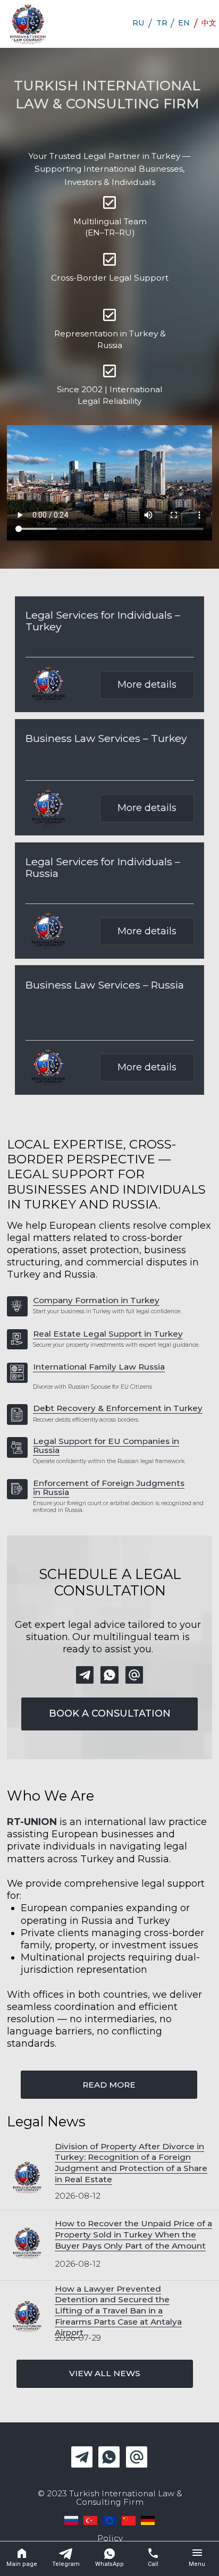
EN (184, 23)
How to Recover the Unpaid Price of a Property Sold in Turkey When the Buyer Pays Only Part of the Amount (133, 2234)
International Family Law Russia (99, 1367)
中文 (209, 23)
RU (138, 23)
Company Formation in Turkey (96, 1300)
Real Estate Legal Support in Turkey (108, 1334)
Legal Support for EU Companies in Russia (106, 1446)
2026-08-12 (78, 2196)
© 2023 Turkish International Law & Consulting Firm (110, 2497)
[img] (28, 24)
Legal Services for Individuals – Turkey (103, 621)
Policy (110, 2538)
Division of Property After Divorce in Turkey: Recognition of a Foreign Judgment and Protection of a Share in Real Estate (131, 2163)
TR (162, 23)
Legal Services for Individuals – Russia (103, 867)
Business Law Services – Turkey (106, 738)
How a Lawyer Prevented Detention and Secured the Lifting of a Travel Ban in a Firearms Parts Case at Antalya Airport (118, 2311)
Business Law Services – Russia (105, 985)
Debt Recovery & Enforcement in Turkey (118, 1408)
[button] (109, 1714)
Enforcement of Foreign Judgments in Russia (109, 1488)
